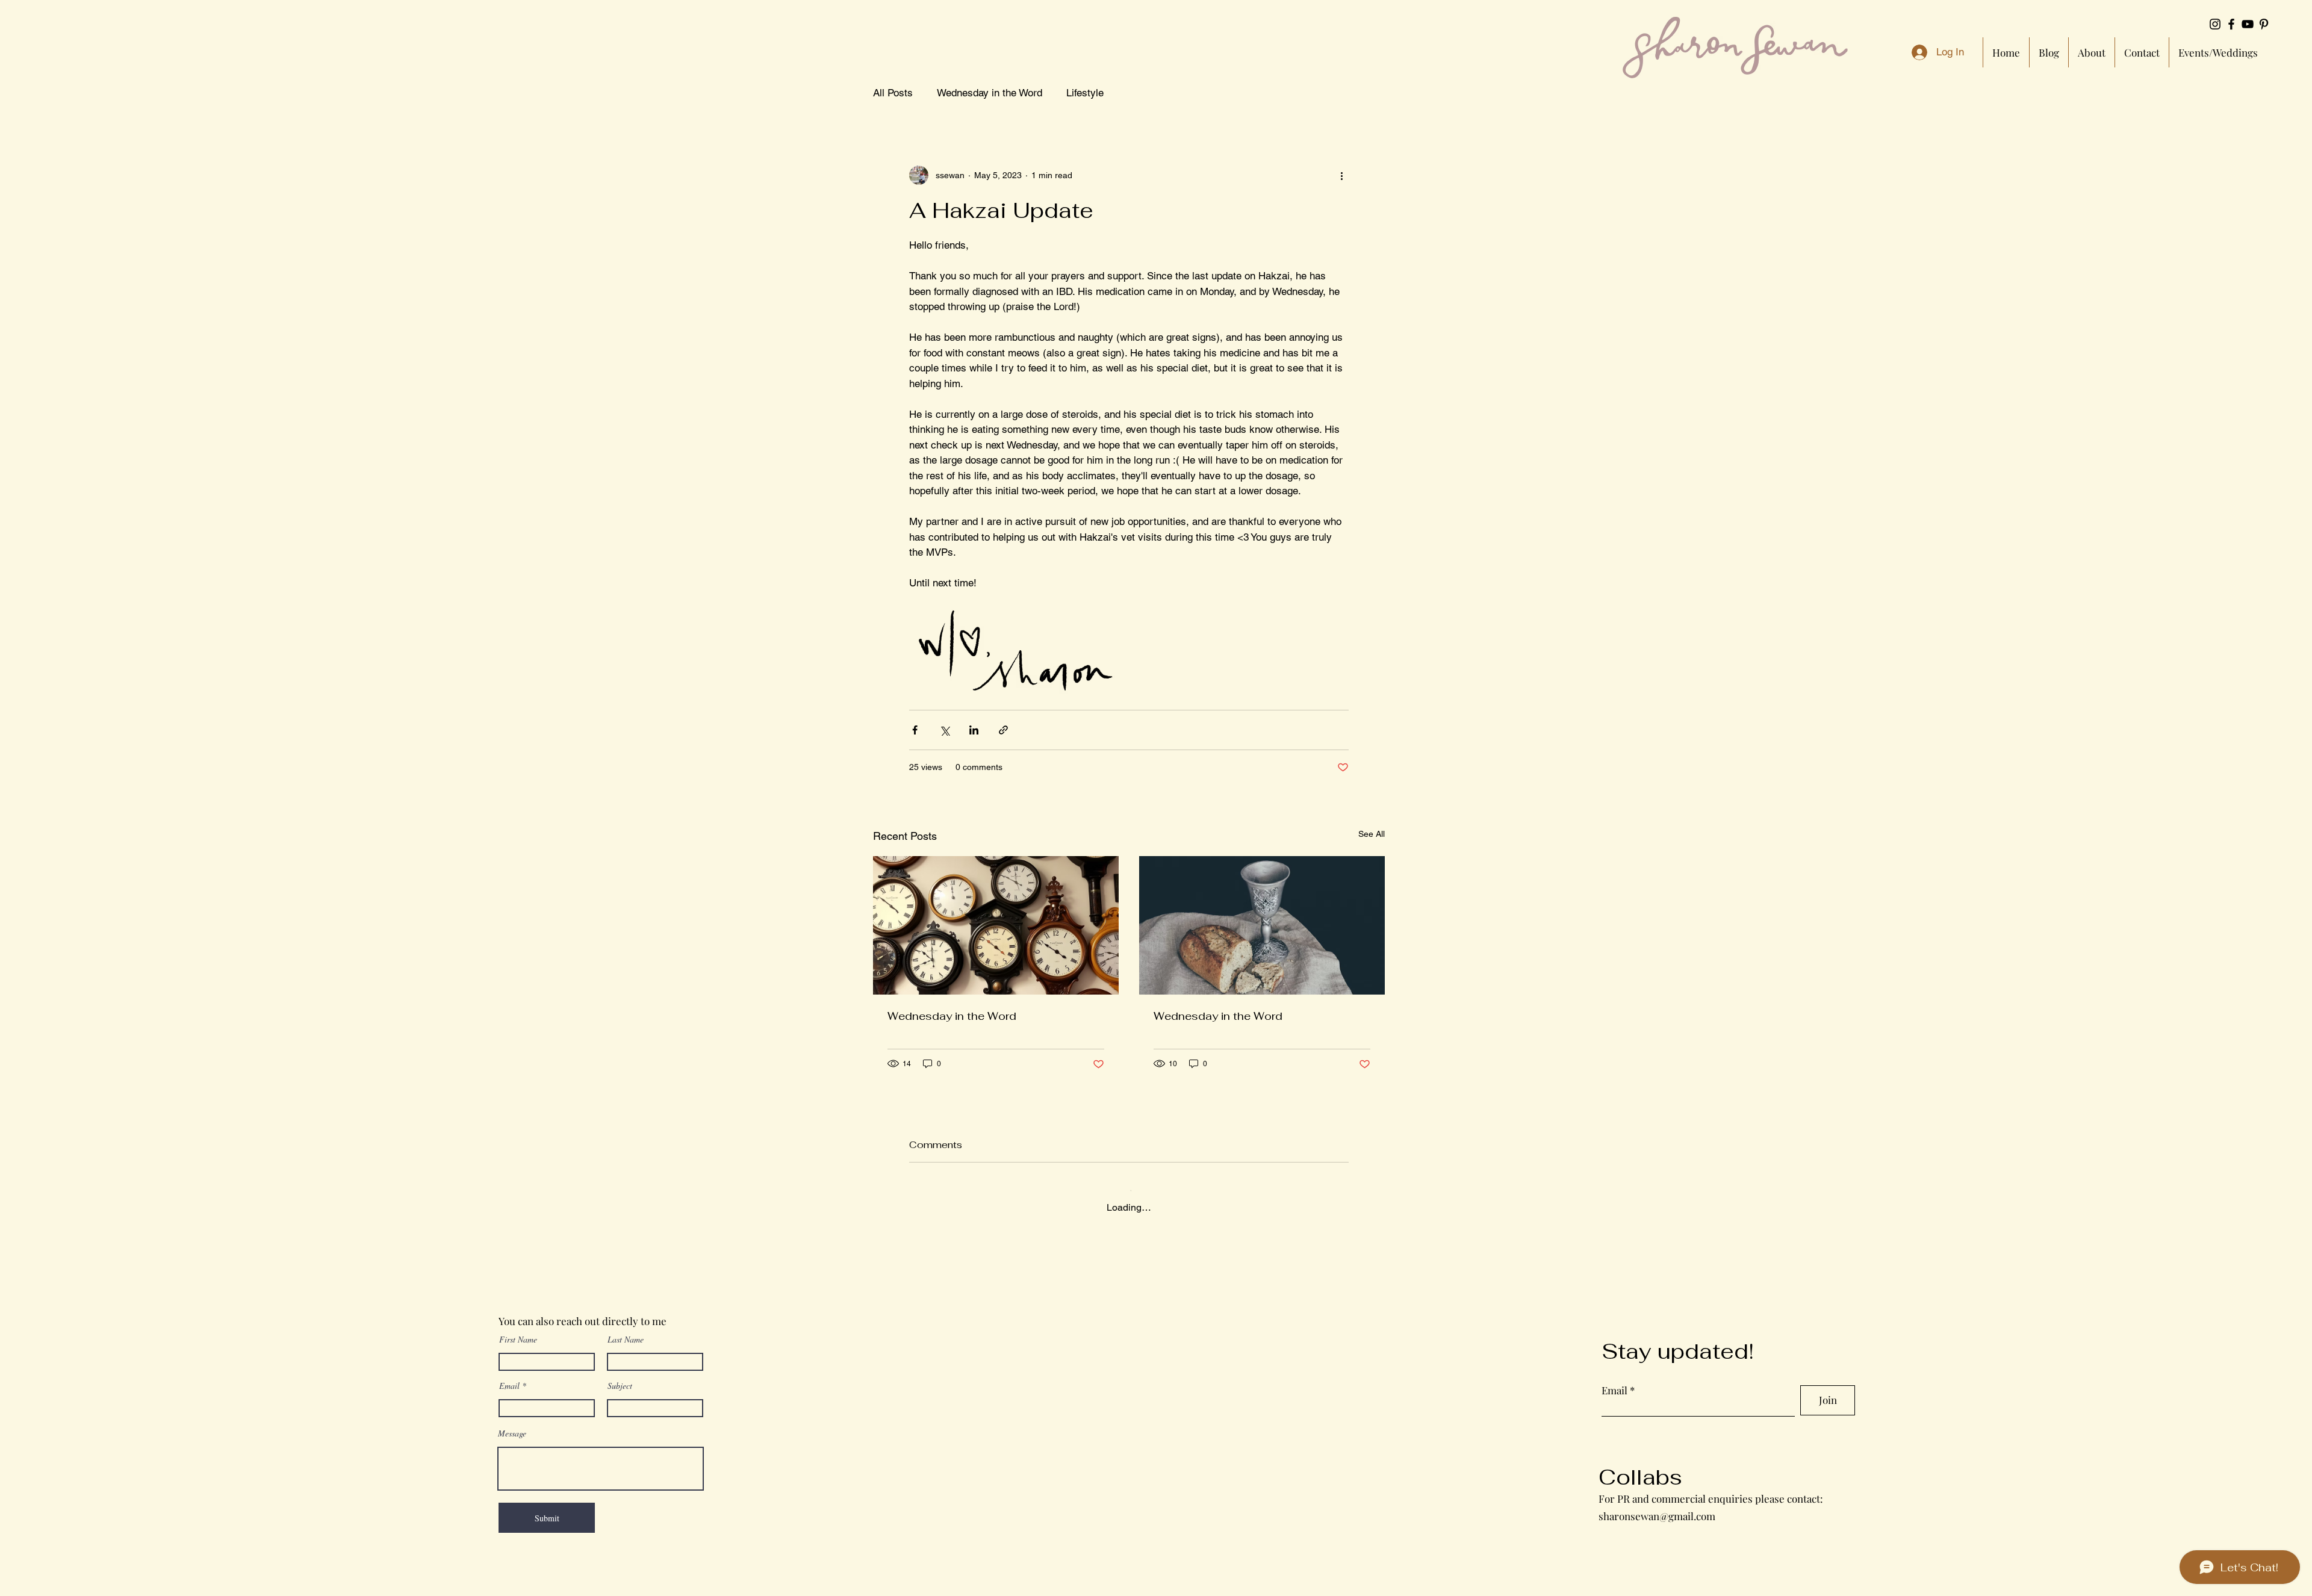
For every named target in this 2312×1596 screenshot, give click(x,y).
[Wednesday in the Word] (996, 925)
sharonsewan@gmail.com (1657, 1505)
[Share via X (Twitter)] (944, 730)
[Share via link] (1003, 730)
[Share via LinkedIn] (974, 730)
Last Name (626, 1329)
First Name (518, 1329)
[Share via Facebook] (915, 730)
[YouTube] (2248, 24)
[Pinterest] (2264, 24)
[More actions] (1341, 175)
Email (509, 1376)
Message (512, 1423)
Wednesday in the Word (990, 93)
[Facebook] (2231, 24)
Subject (620, 1376)
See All (1372, 834)
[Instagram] (2215, 24)
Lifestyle (1085, 93)
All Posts (893, 93)
